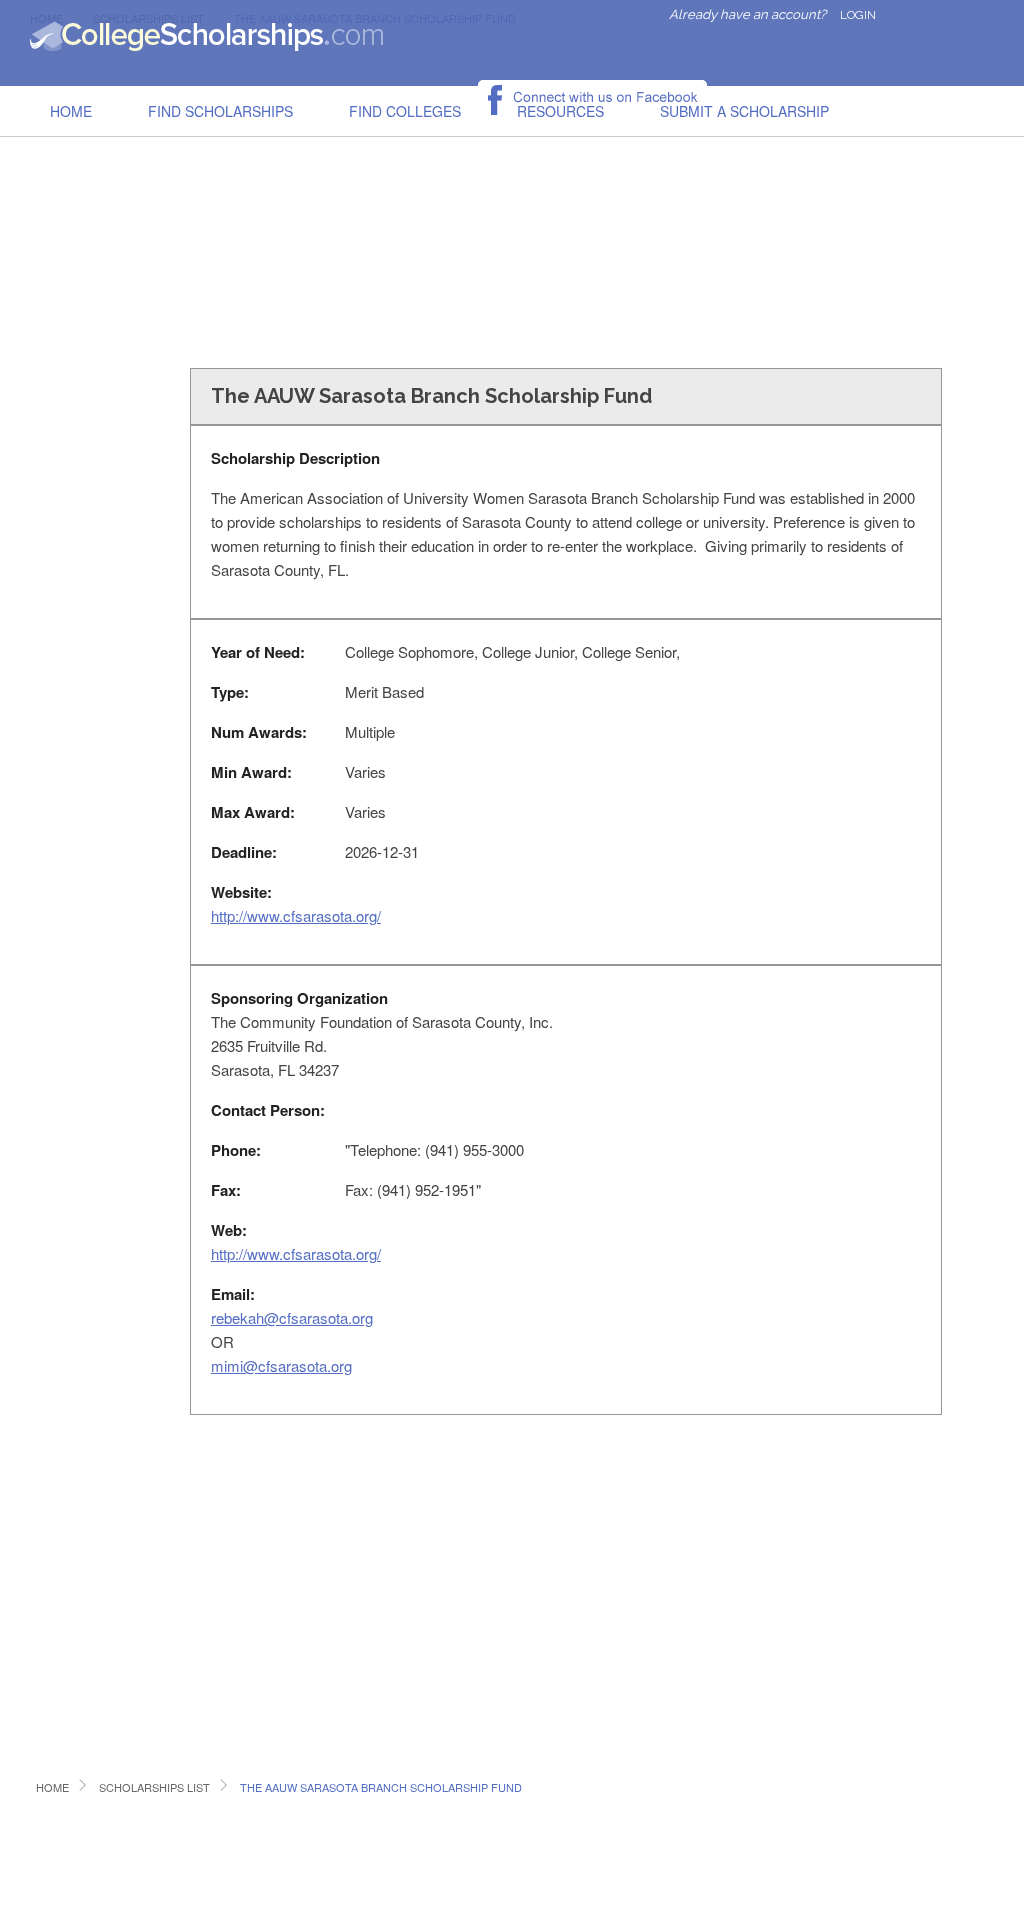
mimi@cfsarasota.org (281, 1365)
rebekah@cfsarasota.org (292, 1317)
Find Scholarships (220, 111)
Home (71, 111)
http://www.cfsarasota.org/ (296, 915)
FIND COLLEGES (405, 111)
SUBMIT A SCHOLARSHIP (744, 111)
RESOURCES (560, 111)
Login (858, 15)
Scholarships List (154, 1787)
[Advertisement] (512, 204)
